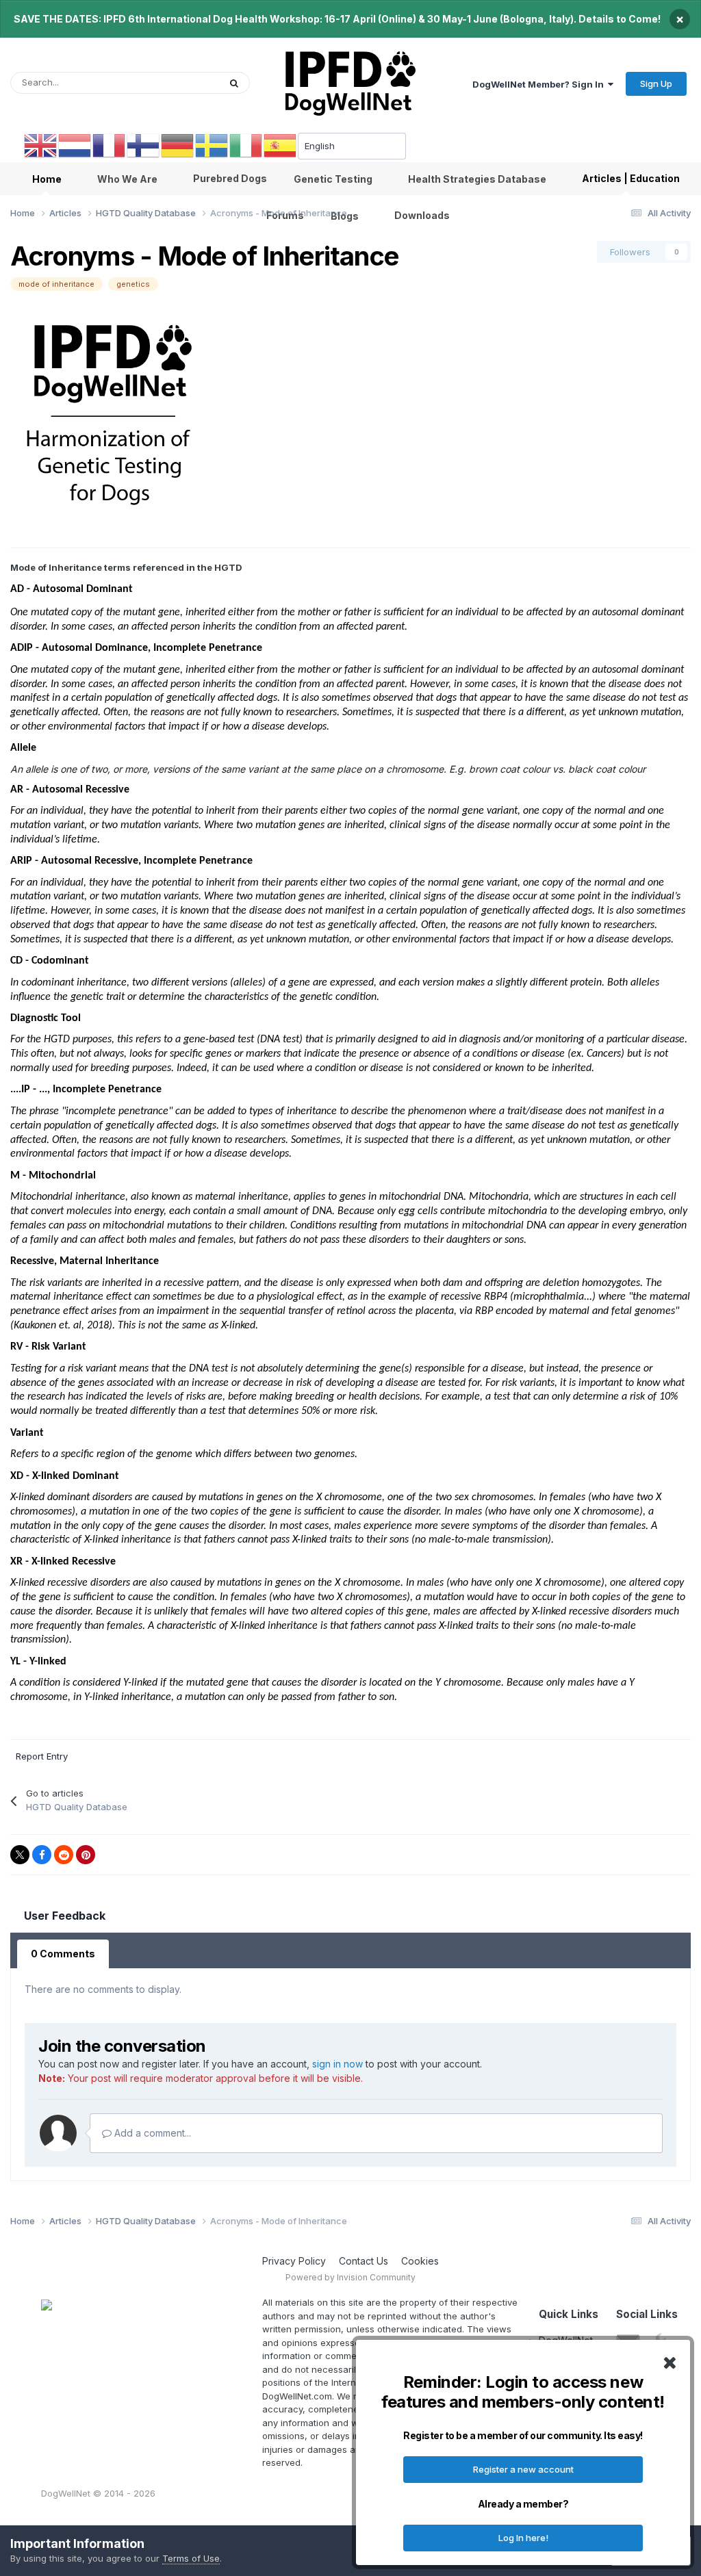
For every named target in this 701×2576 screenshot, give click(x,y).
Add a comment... (151, 2133)
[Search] (234, 83)
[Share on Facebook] (42, 1855)
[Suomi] (144, 145)
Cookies (420, 2261)
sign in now (337, 2064)
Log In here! (523, 2538)
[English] (41, 145)
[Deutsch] (178, 145)
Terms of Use (191, 2558)
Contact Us (364, 2261)
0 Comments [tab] (63, 1954)
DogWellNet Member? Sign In (540, 84)
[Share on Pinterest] (86, 1855)
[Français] (110, 145)
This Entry (181, 82)
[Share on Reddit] (64, 1855)
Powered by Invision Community (350, 2277)
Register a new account (523, 2469)
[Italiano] (246, 145)
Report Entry (42, 1756)
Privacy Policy (294, 2261)
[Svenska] (212, 145)
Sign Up (656, 83)
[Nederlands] (75, 145)
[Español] (281, 145)
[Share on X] (20, 1855)
